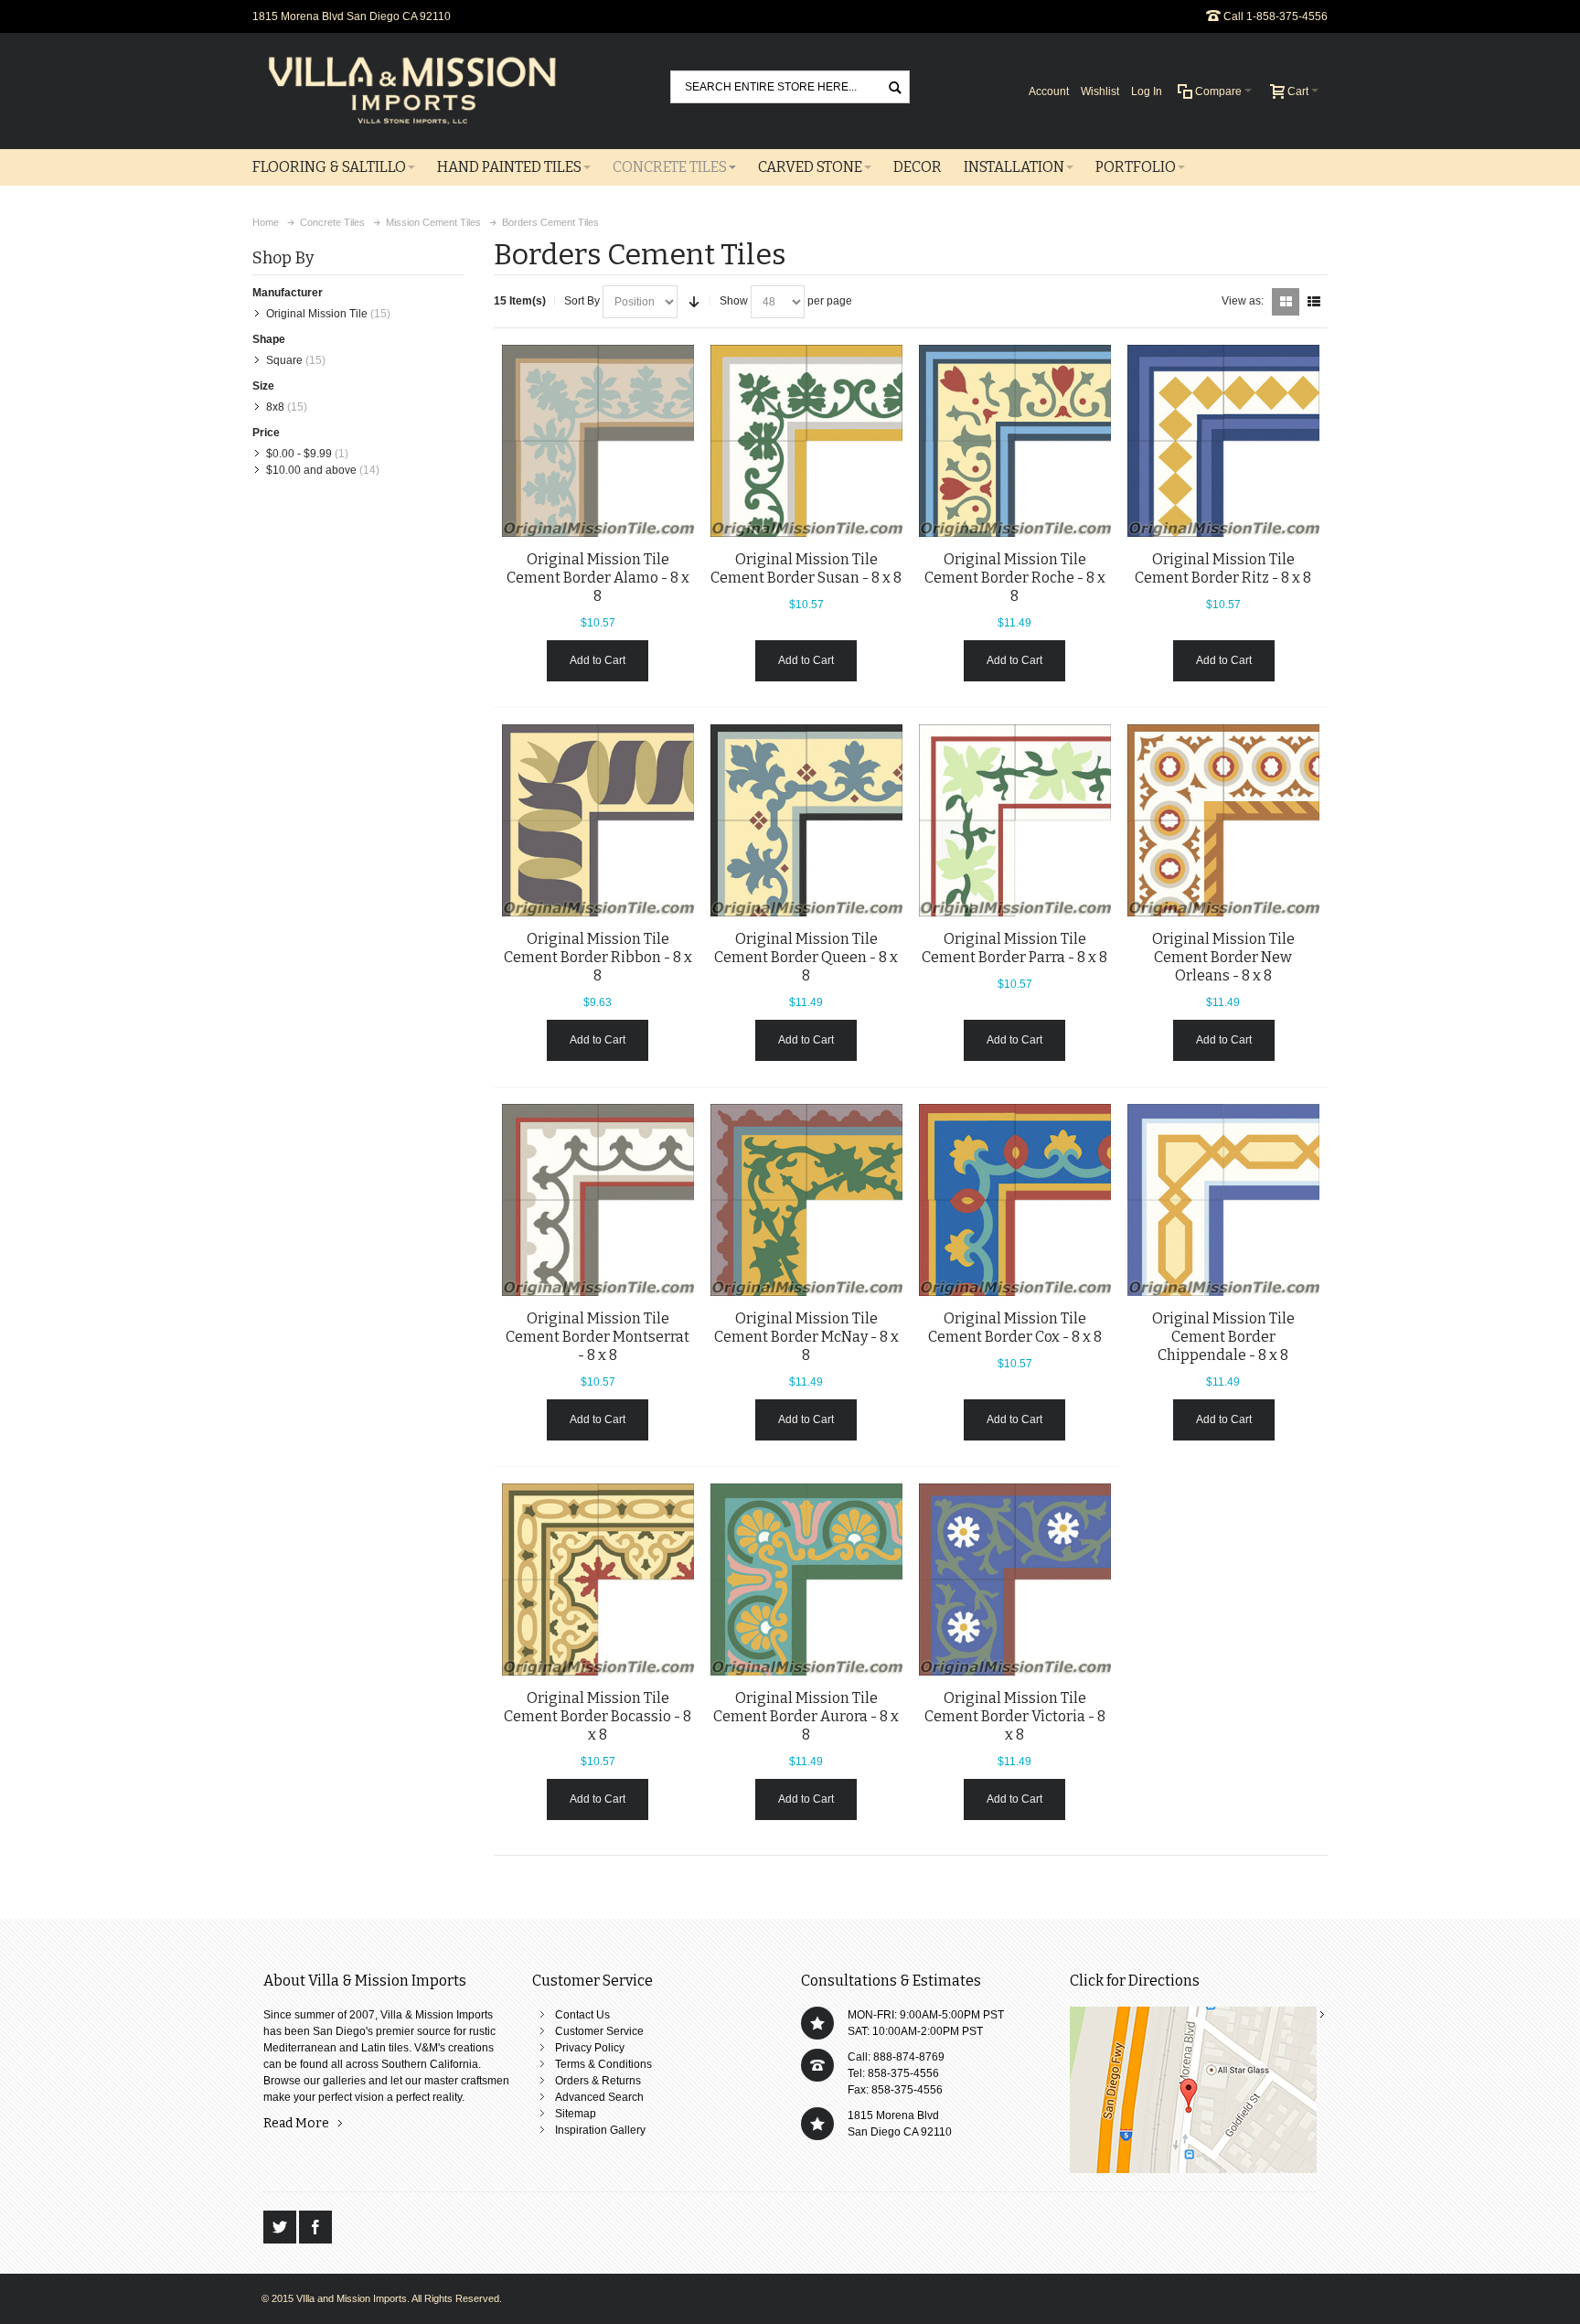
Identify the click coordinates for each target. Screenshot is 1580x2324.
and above (311, 470)
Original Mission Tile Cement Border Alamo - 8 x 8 (598, 578)
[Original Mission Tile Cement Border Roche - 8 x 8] (1015, 441)
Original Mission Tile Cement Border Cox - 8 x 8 (1015, 1328)
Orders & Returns (598, 2081)
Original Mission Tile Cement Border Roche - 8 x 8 (1015, 578)
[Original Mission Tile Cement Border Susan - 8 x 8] (806, 441)
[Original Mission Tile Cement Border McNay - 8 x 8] (806, 1200)
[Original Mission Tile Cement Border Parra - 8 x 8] (1015, 820)
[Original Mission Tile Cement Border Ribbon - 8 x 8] (598, 820)
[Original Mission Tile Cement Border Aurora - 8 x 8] (806, 1580)
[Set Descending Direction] (694, 302)
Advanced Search (599, 2097)
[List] (1314, 302)
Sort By (582, 301)
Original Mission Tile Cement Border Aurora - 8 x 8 (806, 1716)
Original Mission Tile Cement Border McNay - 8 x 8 (806, 1337)
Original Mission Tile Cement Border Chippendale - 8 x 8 (1223, 1337)
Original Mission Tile (317, 314)
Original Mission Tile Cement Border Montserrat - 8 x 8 (598, 1337)
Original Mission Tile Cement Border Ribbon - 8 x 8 (598, 957)
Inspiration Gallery (600, 2130)
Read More (296, 2123)
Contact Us (582, 2015)
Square (284, 360)
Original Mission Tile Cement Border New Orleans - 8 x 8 (1223, 957)
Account (1049, 91)
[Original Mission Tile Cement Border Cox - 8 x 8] (1015, 1200)
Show (734, 301)
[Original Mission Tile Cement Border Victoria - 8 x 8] (1015, 1580)
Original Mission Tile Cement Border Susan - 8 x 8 (806, 568)
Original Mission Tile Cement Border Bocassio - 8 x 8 (598, 1716)
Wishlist (1100, 91)
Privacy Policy (590, 2048)
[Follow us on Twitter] (281, 2227)
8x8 (275, 407)
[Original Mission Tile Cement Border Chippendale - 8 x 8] (1223, 1200)
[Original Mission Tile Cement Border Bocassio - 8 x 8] (598, 1580)
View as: (1243, 301)
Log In (1147, 91)
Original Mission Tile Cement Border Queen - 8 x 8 (806, 957)
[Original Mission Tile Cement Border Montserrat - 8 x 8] (598, 1200)
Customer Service (599, 2031)
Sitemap (576, 2114)
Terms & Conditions (603, 2064)
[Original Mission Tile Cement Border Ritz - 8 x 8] (1223, 441)
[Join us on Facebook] (315, 2227)
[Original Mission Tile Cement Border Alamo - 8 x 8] (598, 441)
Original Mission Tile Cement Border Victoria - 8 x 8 (1015, 1716)
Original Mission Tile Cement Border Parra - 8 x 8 (1014, 948)
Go (895, 86)
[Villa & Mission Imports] (412, 91)
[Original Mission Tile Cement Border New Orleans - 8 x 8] (1223, 820)
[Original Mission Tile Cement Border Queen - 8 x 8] (806, 820)
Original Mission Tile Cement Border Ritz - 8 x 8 (1223, 568)
